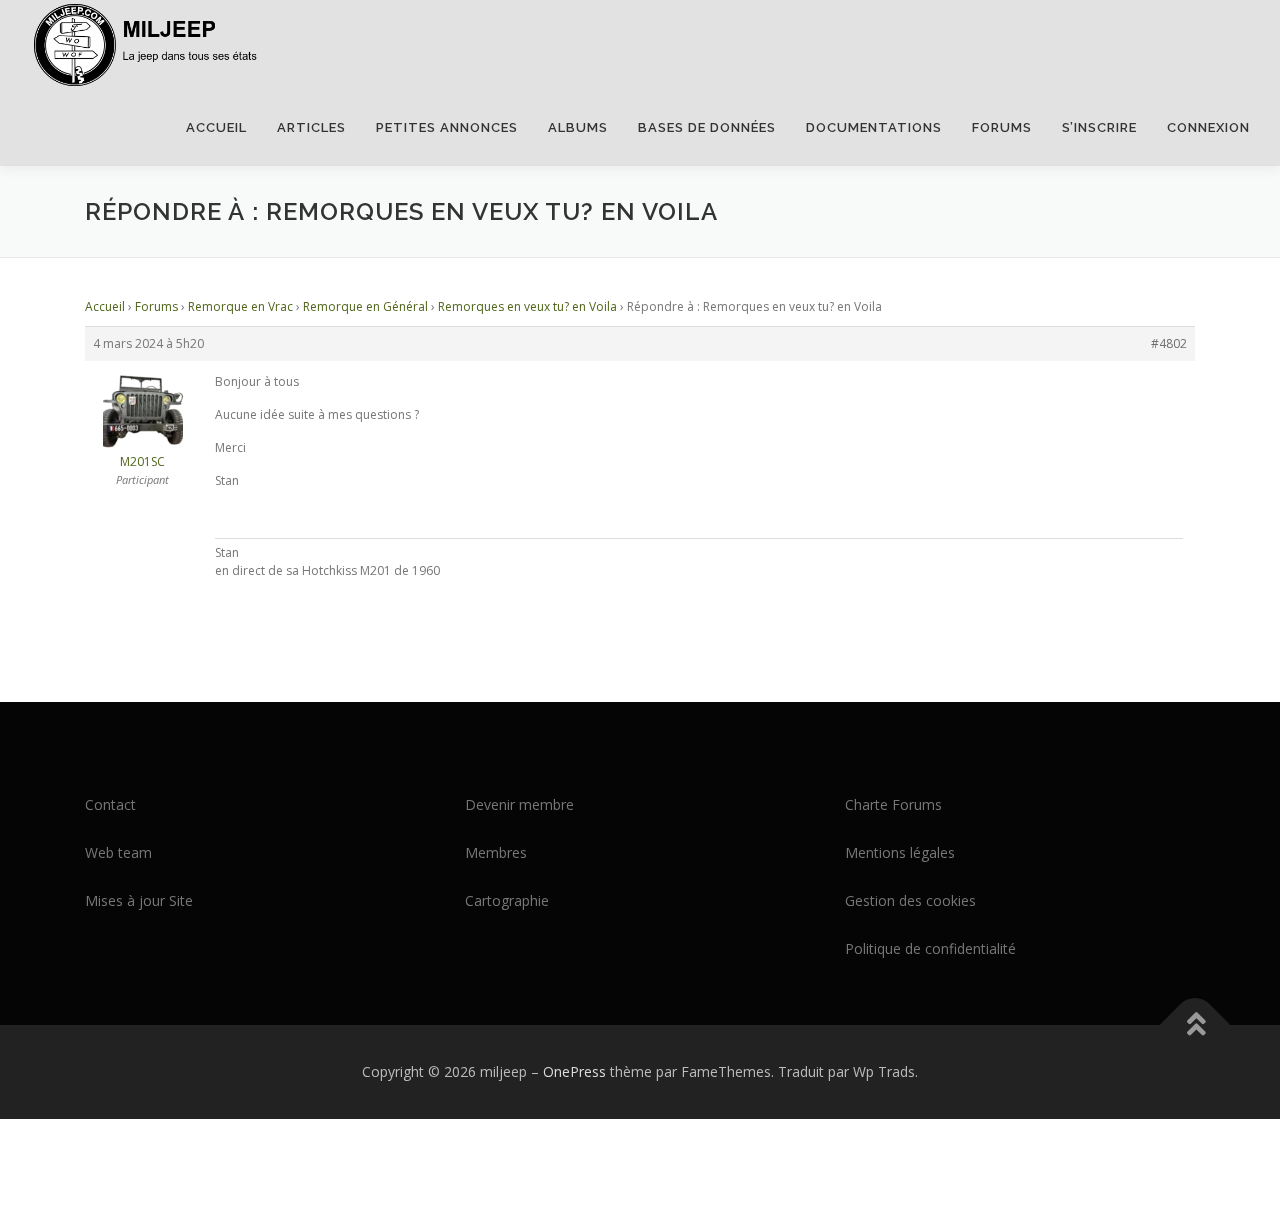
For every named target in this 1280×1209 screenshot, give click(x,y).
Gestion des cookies (910, 900)
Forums (1002, 127)
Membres (496, 852)
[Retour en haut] (1195, 1025)
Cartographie (507, 900)
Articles (311, 127)
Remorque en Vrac (240, 306)
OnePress (574, 1071)
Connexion (1208, 127)
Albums (578, 127)
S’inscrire (1099, 127)
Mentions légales (900, 852)
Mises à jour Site (139, 900)
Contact (110, 804)
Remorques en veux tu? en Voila (527, 306)
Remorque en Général (365, 306)
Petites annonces (447, 127)
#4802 (1169, 343)
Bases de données (707, 127)
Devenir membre (519, 804)
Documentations (874, 127)
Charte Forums (893, 804)
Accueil (216, 127)
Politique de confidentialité (930, 948)
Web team (118, 852)
